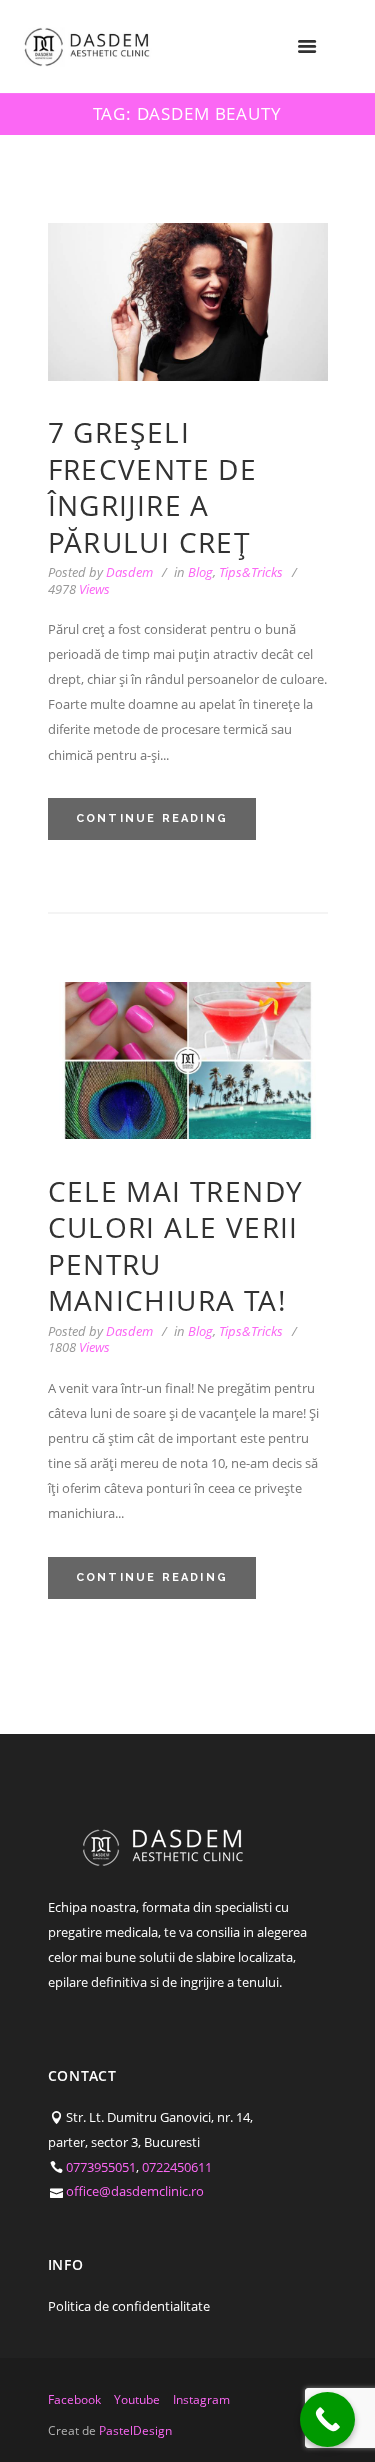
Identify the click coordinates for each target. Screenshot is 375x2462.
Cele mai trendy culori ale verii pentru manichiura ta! (176, 1245)
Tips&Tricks (251, 572)
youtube (137, 2400)
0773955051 (101, 2167)
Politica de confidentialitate (129, 2306)
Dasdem (129, 572)
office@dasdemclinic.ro (135, 2191)
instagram (201, 2400)
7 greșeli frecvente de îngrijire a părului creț (153, 486)
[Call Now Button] (327, 2419)
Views (79, 589)
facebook (74, 2400)
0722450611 (177, 2167)
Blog (200, 572)
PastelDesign (135, 2430)
